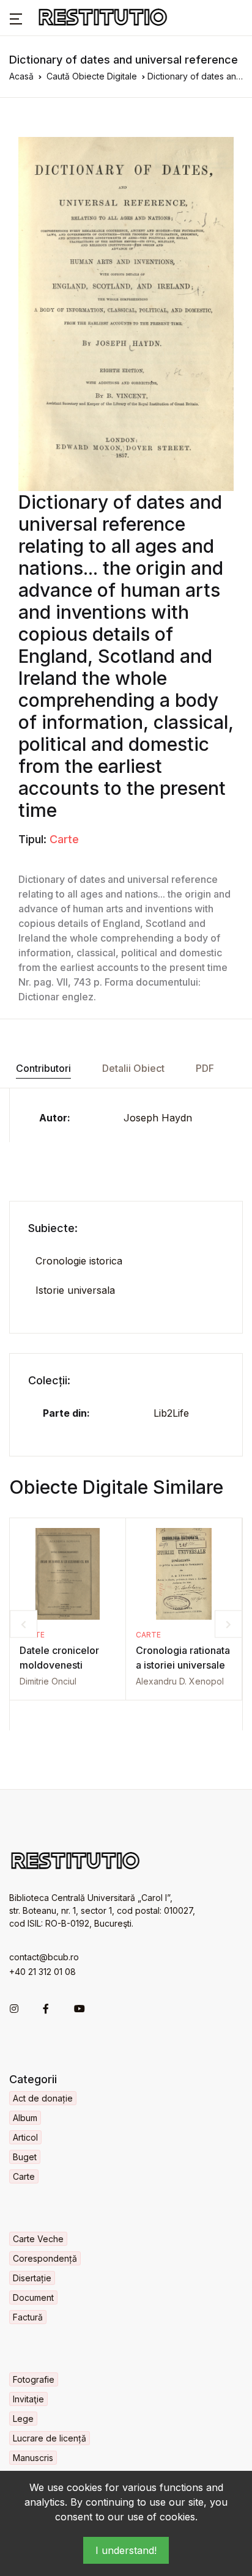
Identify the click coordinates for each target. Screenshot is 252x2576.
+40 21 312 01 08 (43, 1972)
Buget (25, 2157)
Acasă (21, 76)
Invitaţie (28, 2399)
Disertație (32, 2278)
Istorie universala (75, 1290)
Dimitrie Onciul (48, 1681)
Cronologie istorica (79, 1261)
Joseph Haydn (158, 1118)
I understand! (126, 2550)
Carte (64, 839)
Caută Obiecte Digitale (92, 76)
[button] (16, 18)
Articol (25, 2137)
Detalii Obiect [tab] (133, 1068)
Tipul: (32, 839)
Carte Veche (38, 2239)
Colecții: (49, 1380)
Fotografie (34, 2379)
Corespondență (45, 2258)
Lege (23, 2419)
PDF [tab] (205, 1068)
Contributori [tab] (43, 1068)
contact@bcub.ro (44, 1957)
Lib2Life (171, 1413)
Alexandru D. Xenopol (180, 1681)
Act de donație (43, 2098)
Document (33, 2297)
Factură (28, 2317)
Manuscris (33, 2458)
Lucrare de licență (50, 2438)
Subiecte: (53, 1228)
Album (25, 2118)
